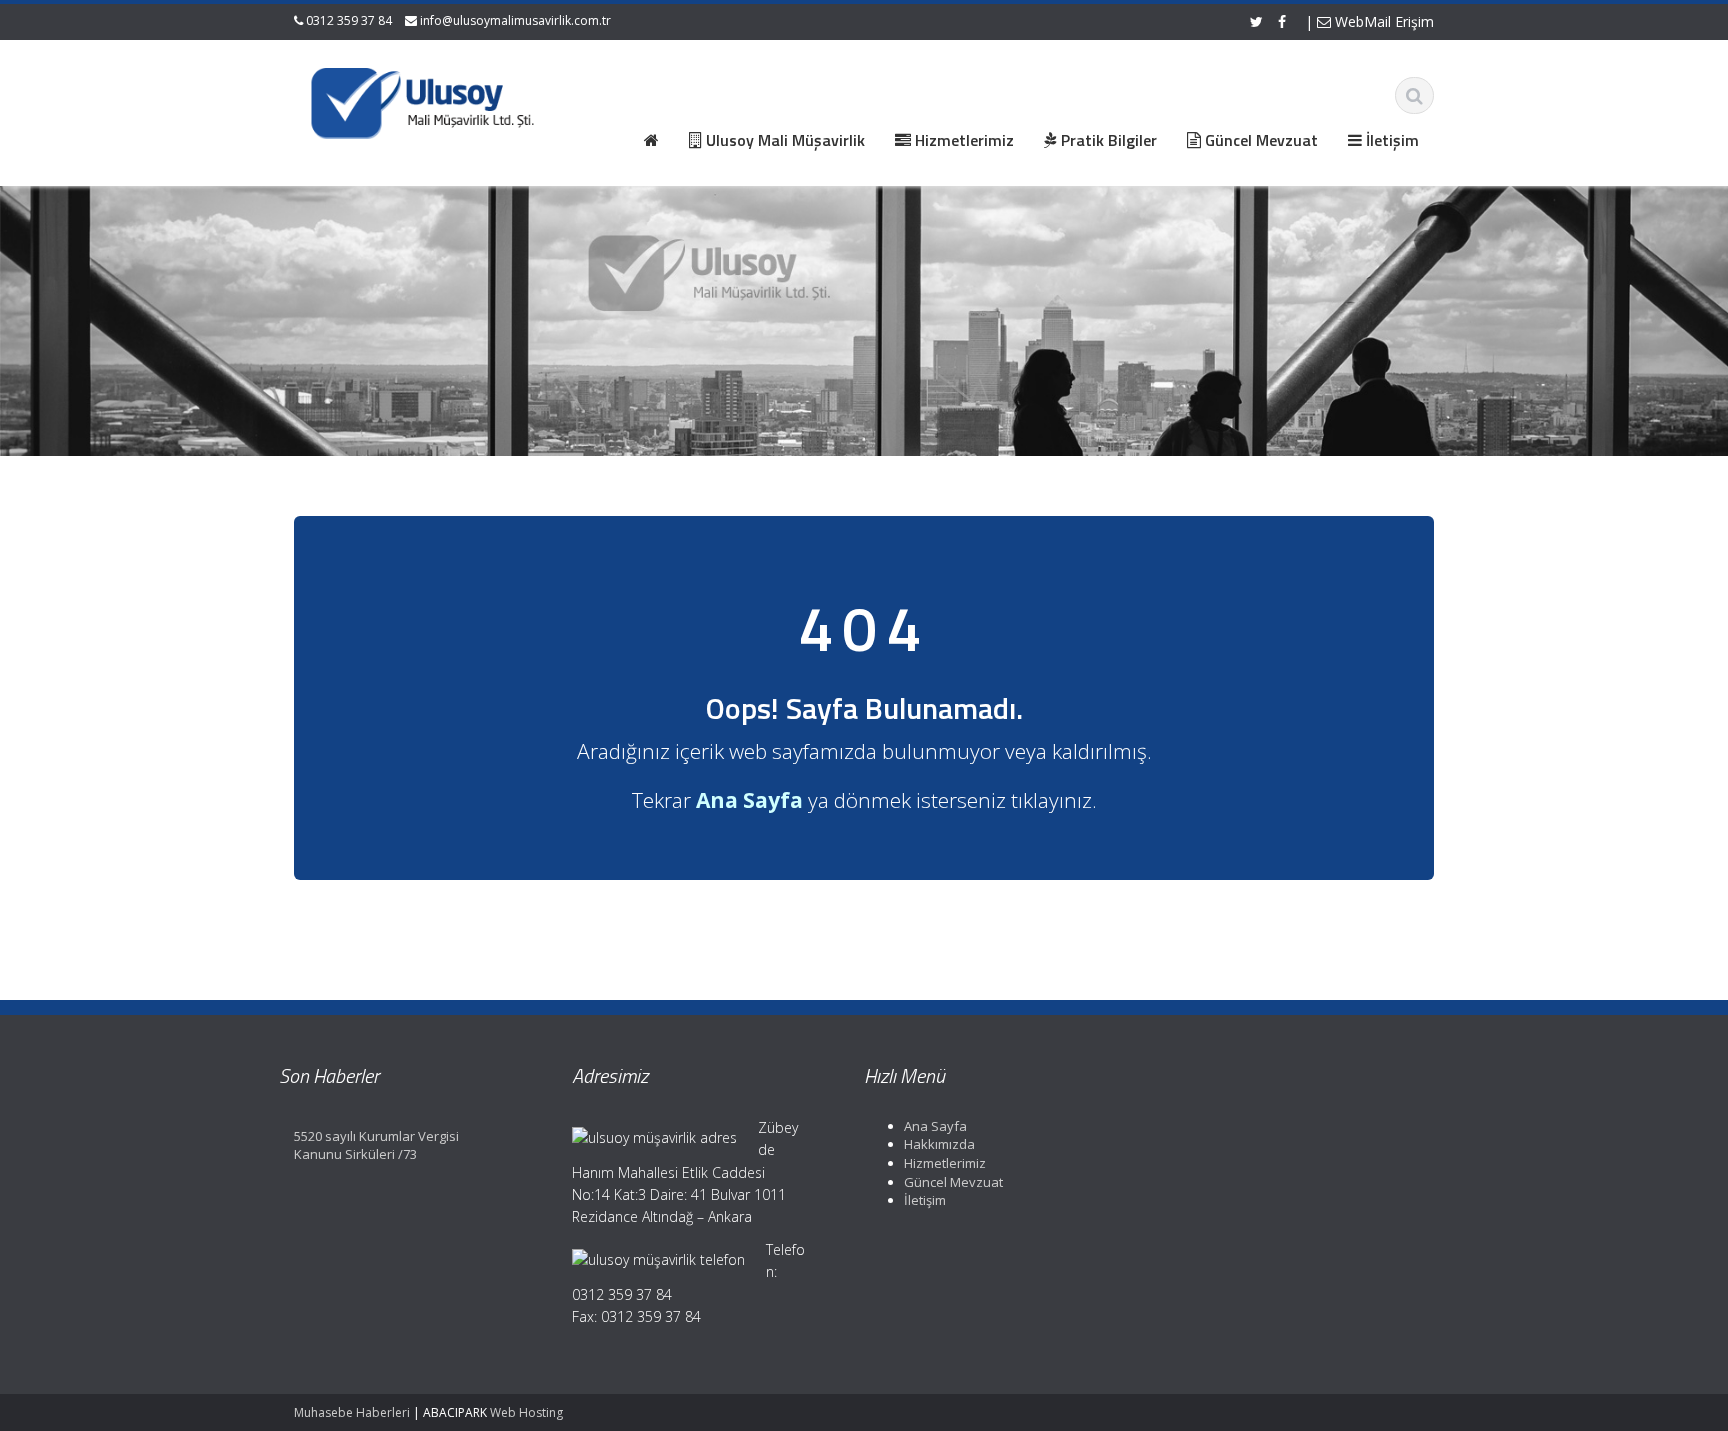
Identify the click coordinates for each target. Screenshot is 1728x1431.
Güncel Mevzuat (953, 1181)
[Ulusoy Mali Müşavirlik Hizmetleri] (425, 100)
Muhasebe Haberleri (352, 1412)
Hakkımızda (939, 1144)
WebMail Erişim (1382, 21)
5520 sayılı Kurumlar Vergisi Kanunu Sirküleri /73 (376, 1145)
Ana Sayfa (935, 1126)
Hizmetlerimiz (945, 1163)
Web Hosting (526, 1412)
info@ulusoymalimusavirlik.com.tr (515, 20)
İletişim (925, 1200)
